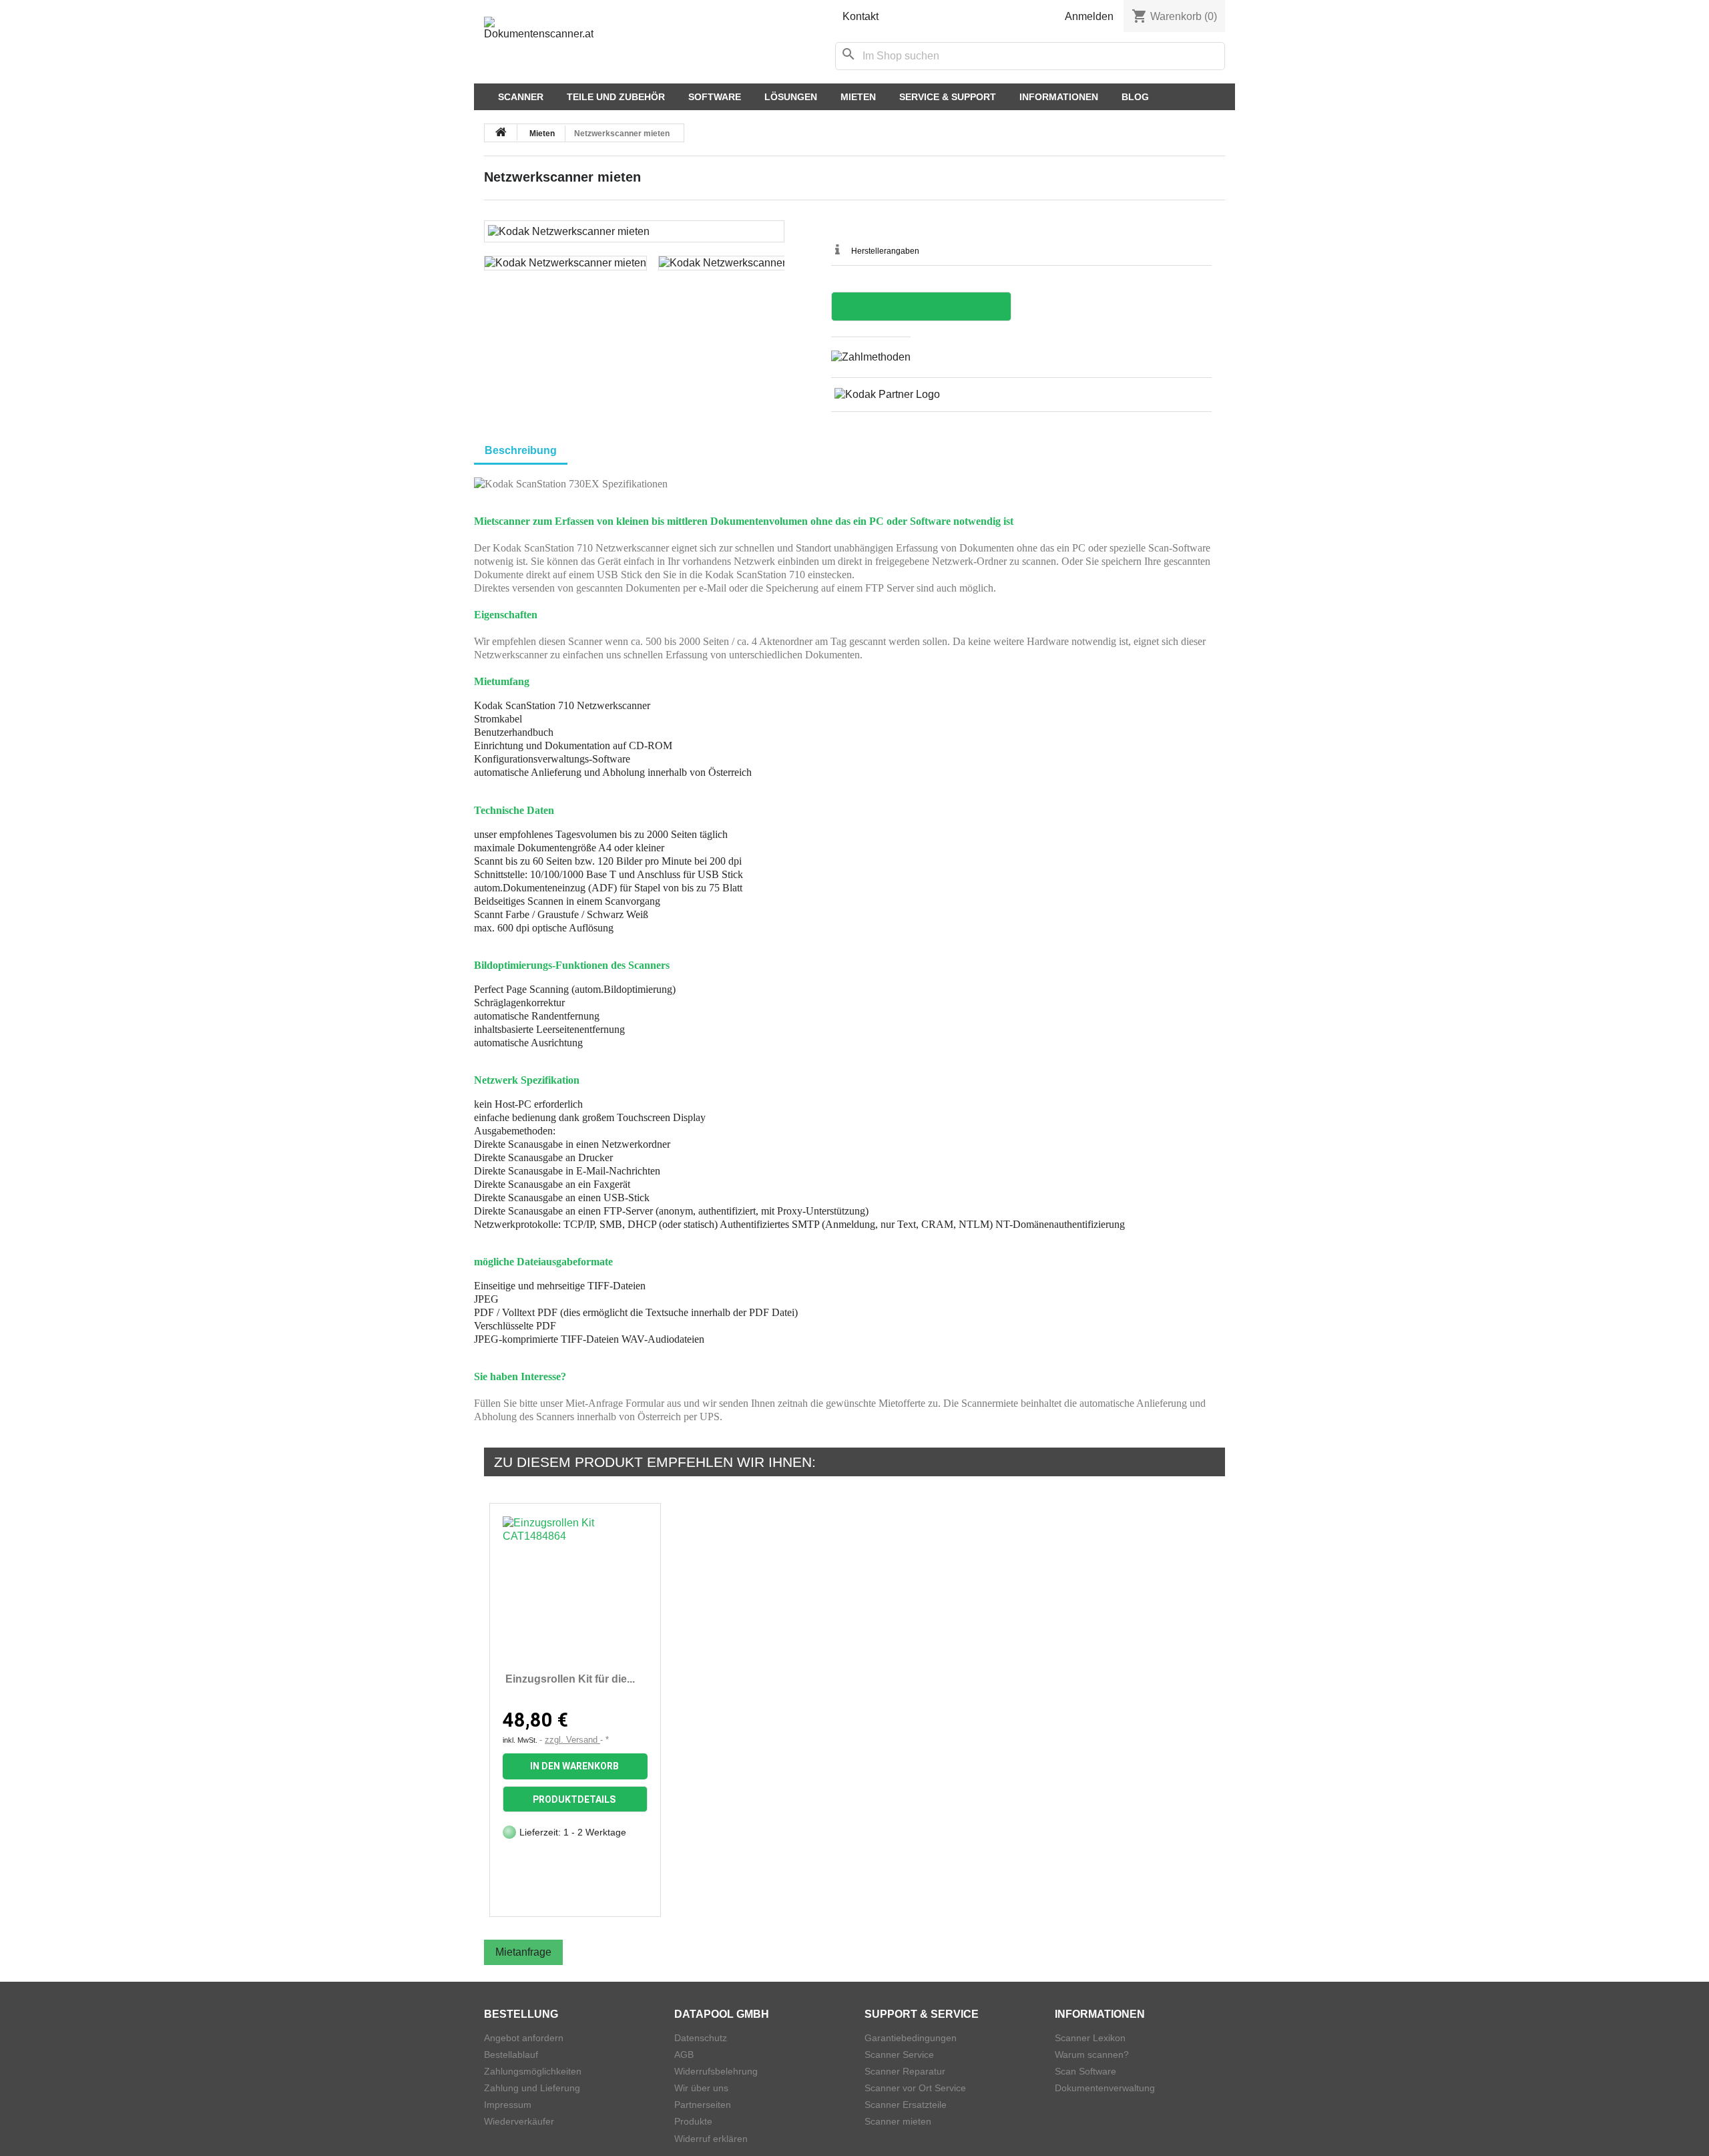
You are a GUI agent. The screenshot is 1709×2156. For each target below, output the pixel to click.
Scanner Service (899, 2055)
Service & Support (948, 97)
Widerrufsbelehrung (716, 2071)
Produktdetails (574, 1799)
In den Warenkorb (574, 1766)
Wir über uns (701, 2088)
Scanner (521, 97)
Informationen (1059, 97)
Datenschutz (701, 2038)
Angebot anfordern (524, 2038)
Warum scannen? (1092, 2055)
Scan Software (1085, 2071)
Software (715, 97)
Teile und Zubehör (616, 97)
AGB (684, 2055)
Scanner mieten (898, 2121)
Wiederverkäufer (519, 2121)
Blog (1135, 97)
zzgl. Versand (572, 1740)
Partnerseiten (703, 2105)
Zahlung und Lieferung (532, 2088)
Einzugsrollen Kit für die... (570, 1679)
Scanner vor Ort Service (915, 2088)
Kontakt (861, 16)
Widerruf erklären (711, 2139)
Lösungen (791, 97)
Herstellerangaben (885, 251)
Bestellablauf (511, 2055)
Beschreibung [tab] (521, 450)
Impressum (508, 2105)
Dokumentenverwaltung (1105, 2088)
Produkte (693, 2121)
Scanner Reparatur (905, 2071)
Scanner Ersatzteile (906, 2105)
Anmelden (1089, 16)
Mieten (858, 97)
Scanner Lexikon (1090, 2038)
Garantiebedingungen (911, 2038)
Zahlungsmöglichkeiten (533, 2071)
